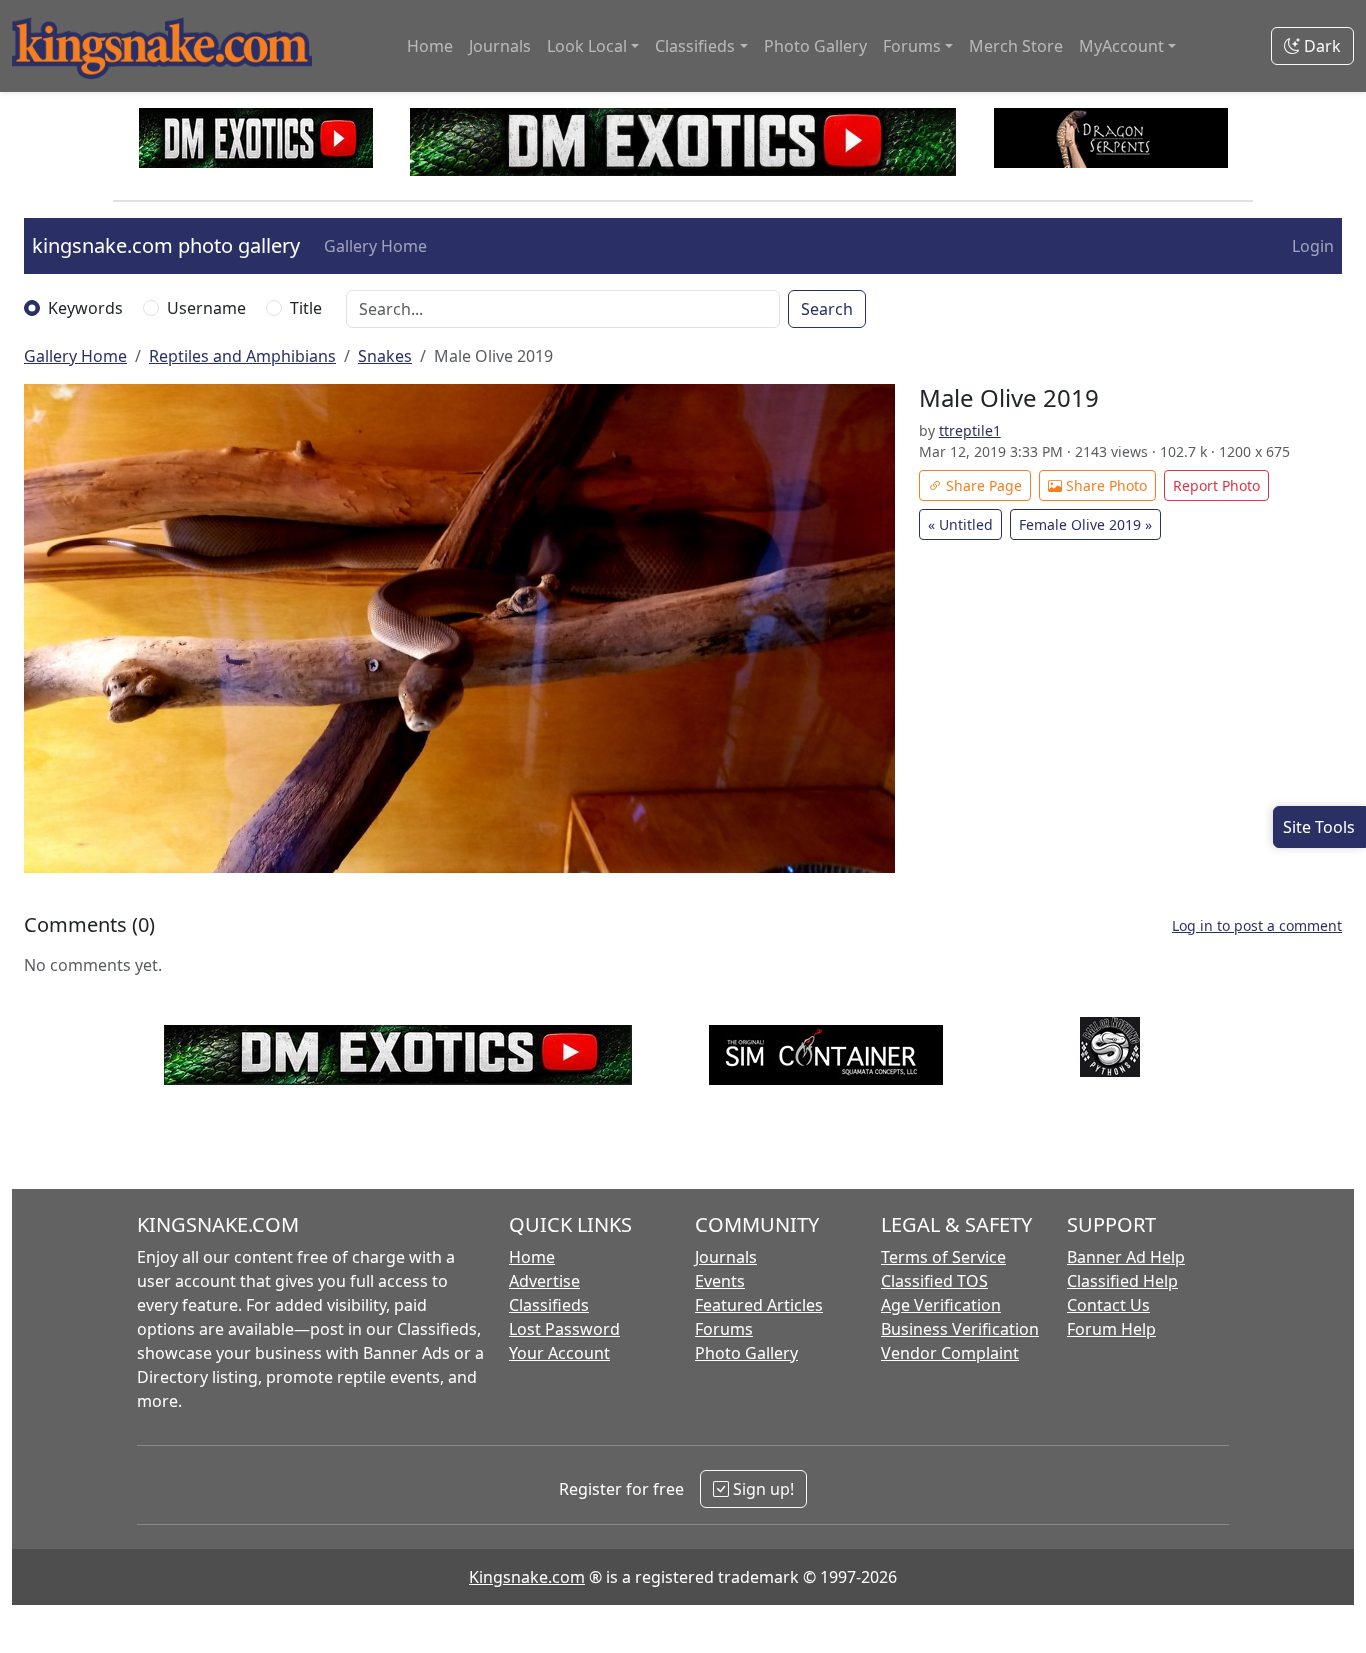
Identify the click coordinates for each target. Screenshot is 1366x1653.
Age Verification (941, 1305)
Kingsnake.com (527, 1577)
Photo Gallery (815, 46)
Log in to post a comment (1257, 925)
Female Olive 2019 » (1085, 524)
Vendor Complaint (950, 1353)
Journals (500, 46)
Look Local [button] (587, 46)
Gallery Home (375, 246)
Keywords (85, 308)
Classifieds (549, 1305)
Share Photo (1104, 485)
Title (306, 308)
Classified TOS (934, 1281)
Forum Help (1111, 1329)
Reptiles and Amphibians (242, 356)
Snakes (385, 356)
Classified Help (1122, 1281)
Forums (724, 1329)
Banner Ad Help (1126, 1257)
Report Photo (1216, 485)
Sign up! (761, 1489)
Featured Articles (759, 1305)
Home (430, 46)
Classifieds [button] (695, 46)
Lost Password (564, 1329)
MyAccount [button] (1121, 46)
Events (720, 1281)
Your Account (559, 1353)
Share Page (982, 485)
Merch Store (1016, 46)
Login (1313, 246)
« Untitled (960, 524)
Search (827, 309)
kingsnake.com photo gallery (166, 245)
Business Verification (960, 1329)
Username (206, 308)
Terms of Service (943, 1257)
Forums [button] (912, 46)
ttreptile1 (970, 430)
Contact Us (1108, 1305)
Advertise (544, 1281)
